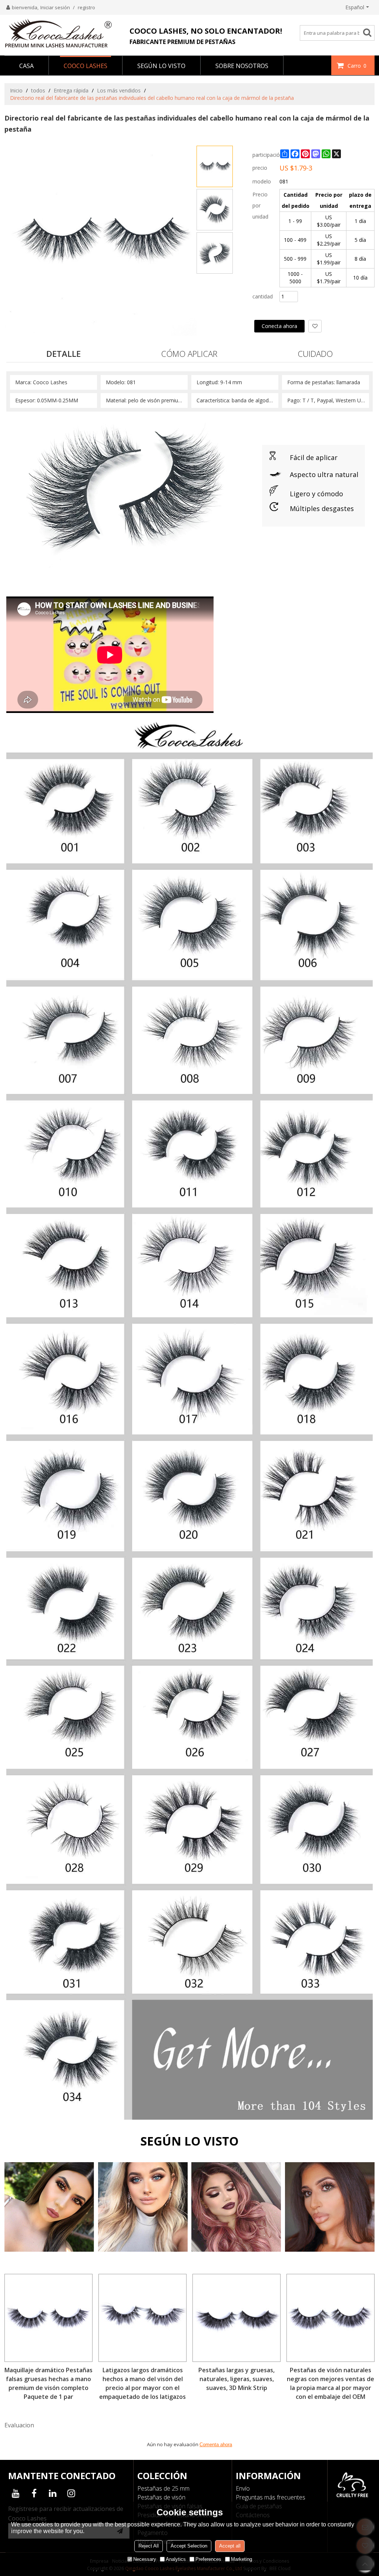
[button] (315, 326)
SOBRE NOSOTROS (242, 66)
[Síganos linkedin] (53, 2493)
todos (38, 90)
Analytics (176, 2559)
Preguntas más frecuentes (271, 2497)
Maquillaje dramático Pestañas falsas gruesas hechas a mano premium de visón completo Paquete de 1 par (48, 2383)
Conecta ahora (279, 326)
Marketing (242, 2559)
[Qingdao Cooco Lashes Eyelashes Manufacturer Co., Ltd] (58, 33)
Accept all (230, 2546)
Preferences (208, 2559)
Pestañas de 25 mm (163, 2488)
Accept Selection (189, 2546)
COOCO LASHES (85, 66)
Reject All (149, 2546)
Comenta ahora (216, 2445)
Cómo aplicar (189, 354)
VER (49, 2220)
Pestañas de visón (161, 2497)
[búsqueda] (370, 32)
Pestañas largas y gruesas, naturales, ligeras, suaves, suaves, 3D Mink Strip (237, 2379)
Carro (357, 66)
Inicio (16, 90)
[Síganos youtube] (16, 2493)
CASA (26, 66)
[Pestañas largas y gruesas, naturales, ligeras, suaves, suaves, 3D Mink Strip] (237, 2318)
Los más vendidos (119, 90)
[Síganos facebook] (34, 2493)
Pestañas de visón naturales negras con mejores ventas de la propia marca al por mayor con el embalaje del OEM (331, 2383)
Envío (243, 2488)
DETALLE (63, 354)
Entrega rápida (71, 90)
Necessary (145, 2559)
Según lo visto (161, 66)
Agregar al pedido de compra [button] (295, 308)
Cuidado (315, 354)
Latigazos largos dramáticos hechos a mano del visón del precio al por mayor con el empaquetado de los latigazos (142, 2383)
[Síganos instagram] (71, 2493)
